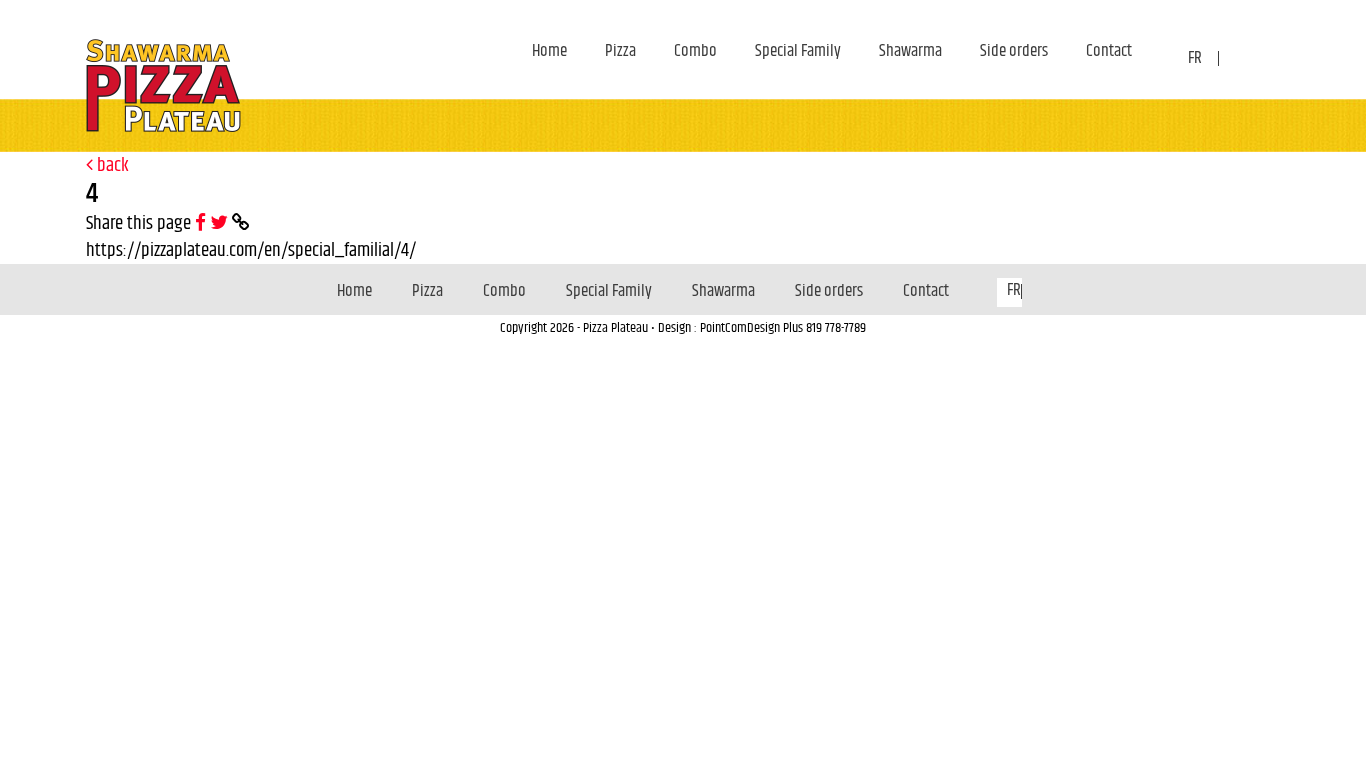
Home (549, 51)
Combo (695, 51)
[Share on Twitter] (221, 223)
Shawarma (910, 51)
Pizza (620, 51)
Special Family (798, 51)
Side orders (1014, 51)
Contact (1109, 51)
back (111, 165)
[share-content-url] (241, 223)
